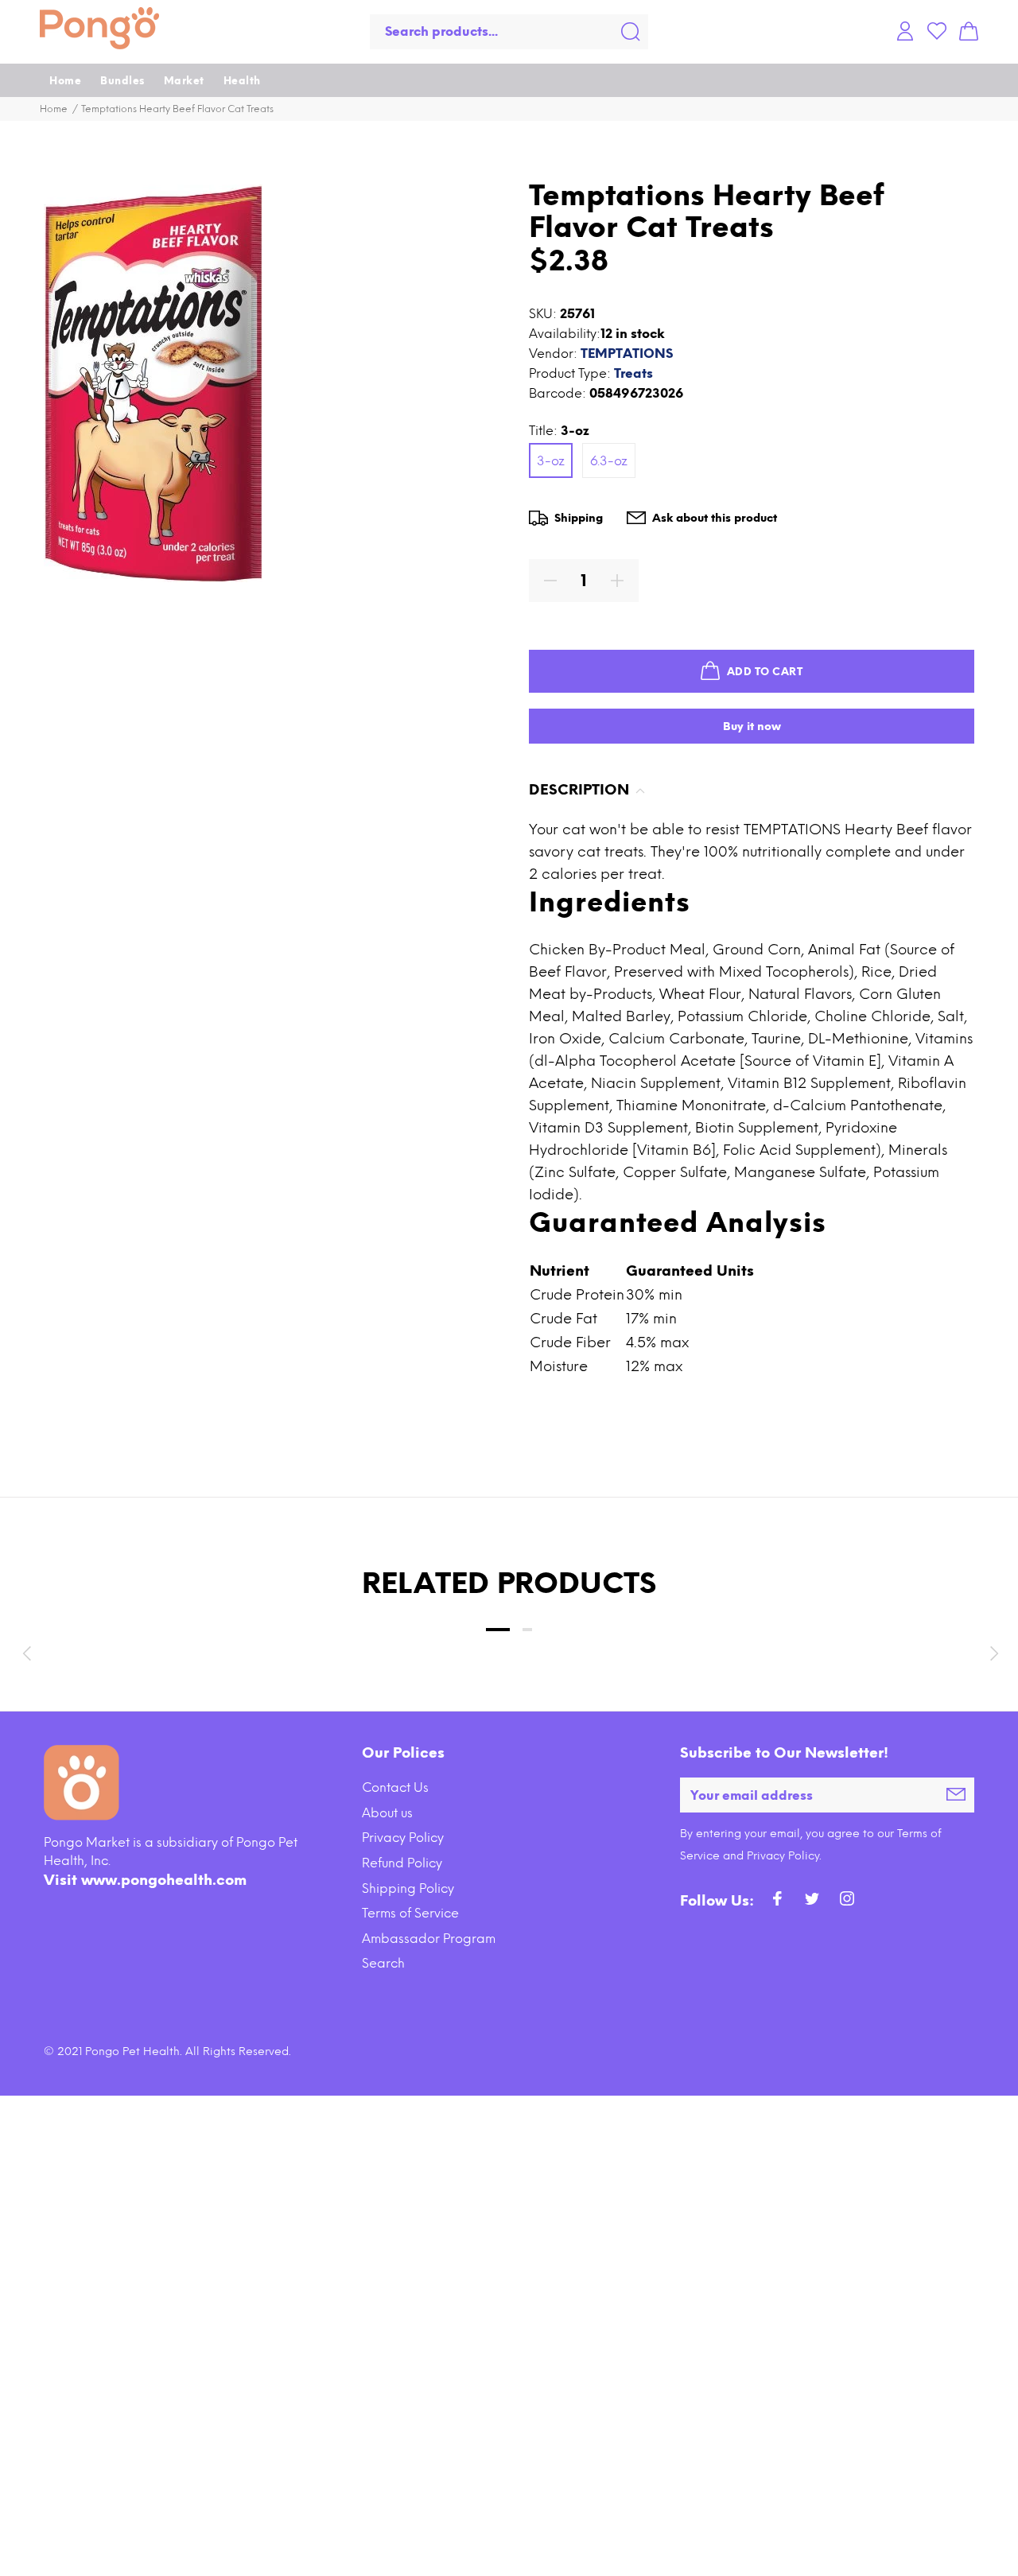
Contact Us (395, 1787)
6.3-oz (609, 461)
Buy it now (752, 727)
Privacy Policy (403, 1838)
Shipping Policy (408, 1888)
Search (383, 1963)
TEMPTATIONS (627, 354)
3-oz (551, 461)
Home (54, 109)
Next (992, 1653)
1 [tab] (498, 1630)
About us (387, 1813)
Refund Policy (402, 1863)
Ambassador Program (429, 1939)
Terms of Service (410, 1913)
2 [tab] (527, 1630)
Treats (633, 373)
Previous (26, 1653)
